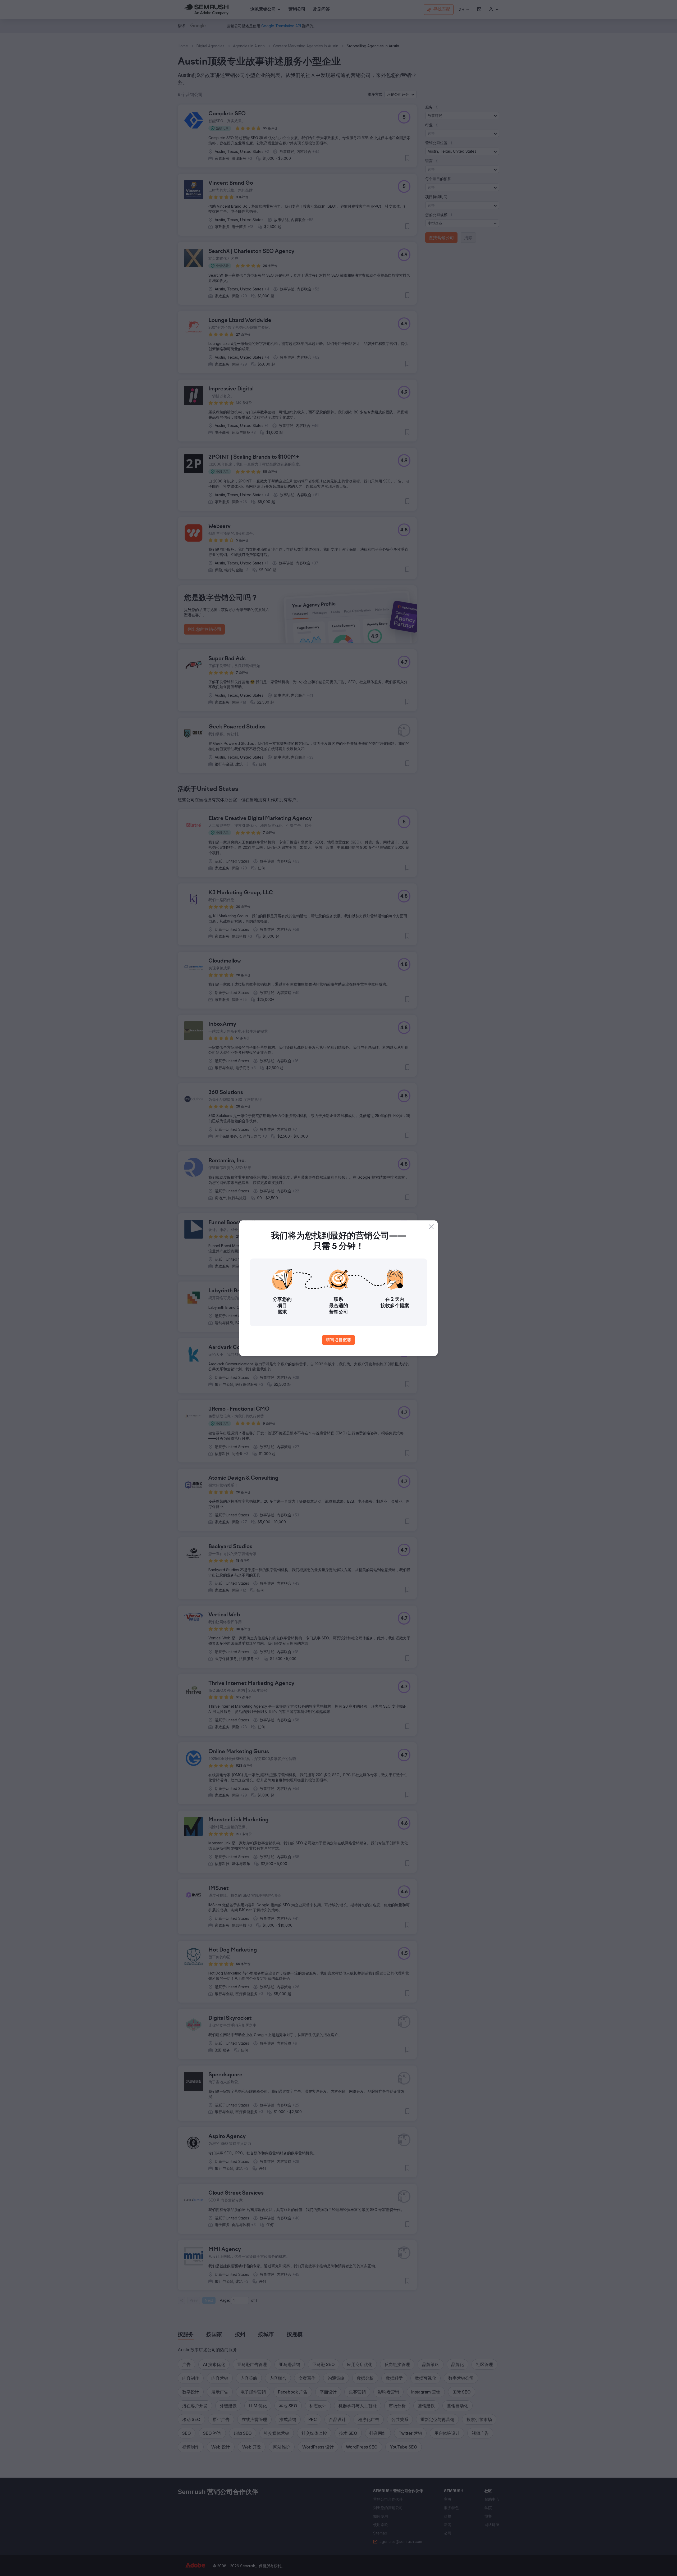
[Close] (431, 1227)
